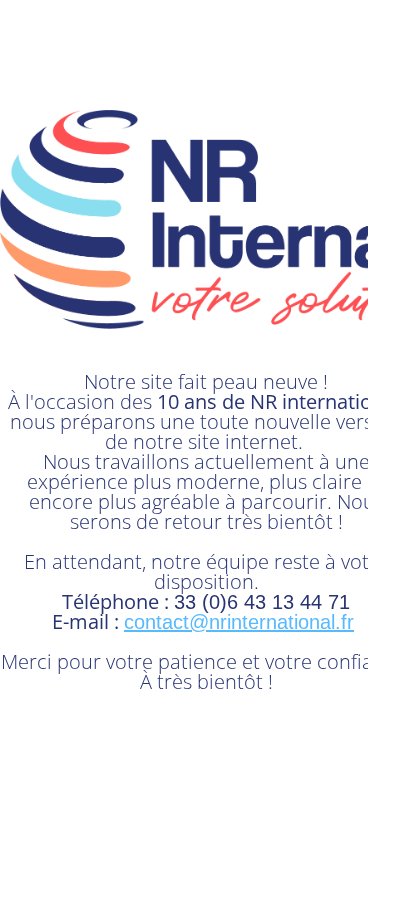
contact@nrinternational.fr (239, 622)
